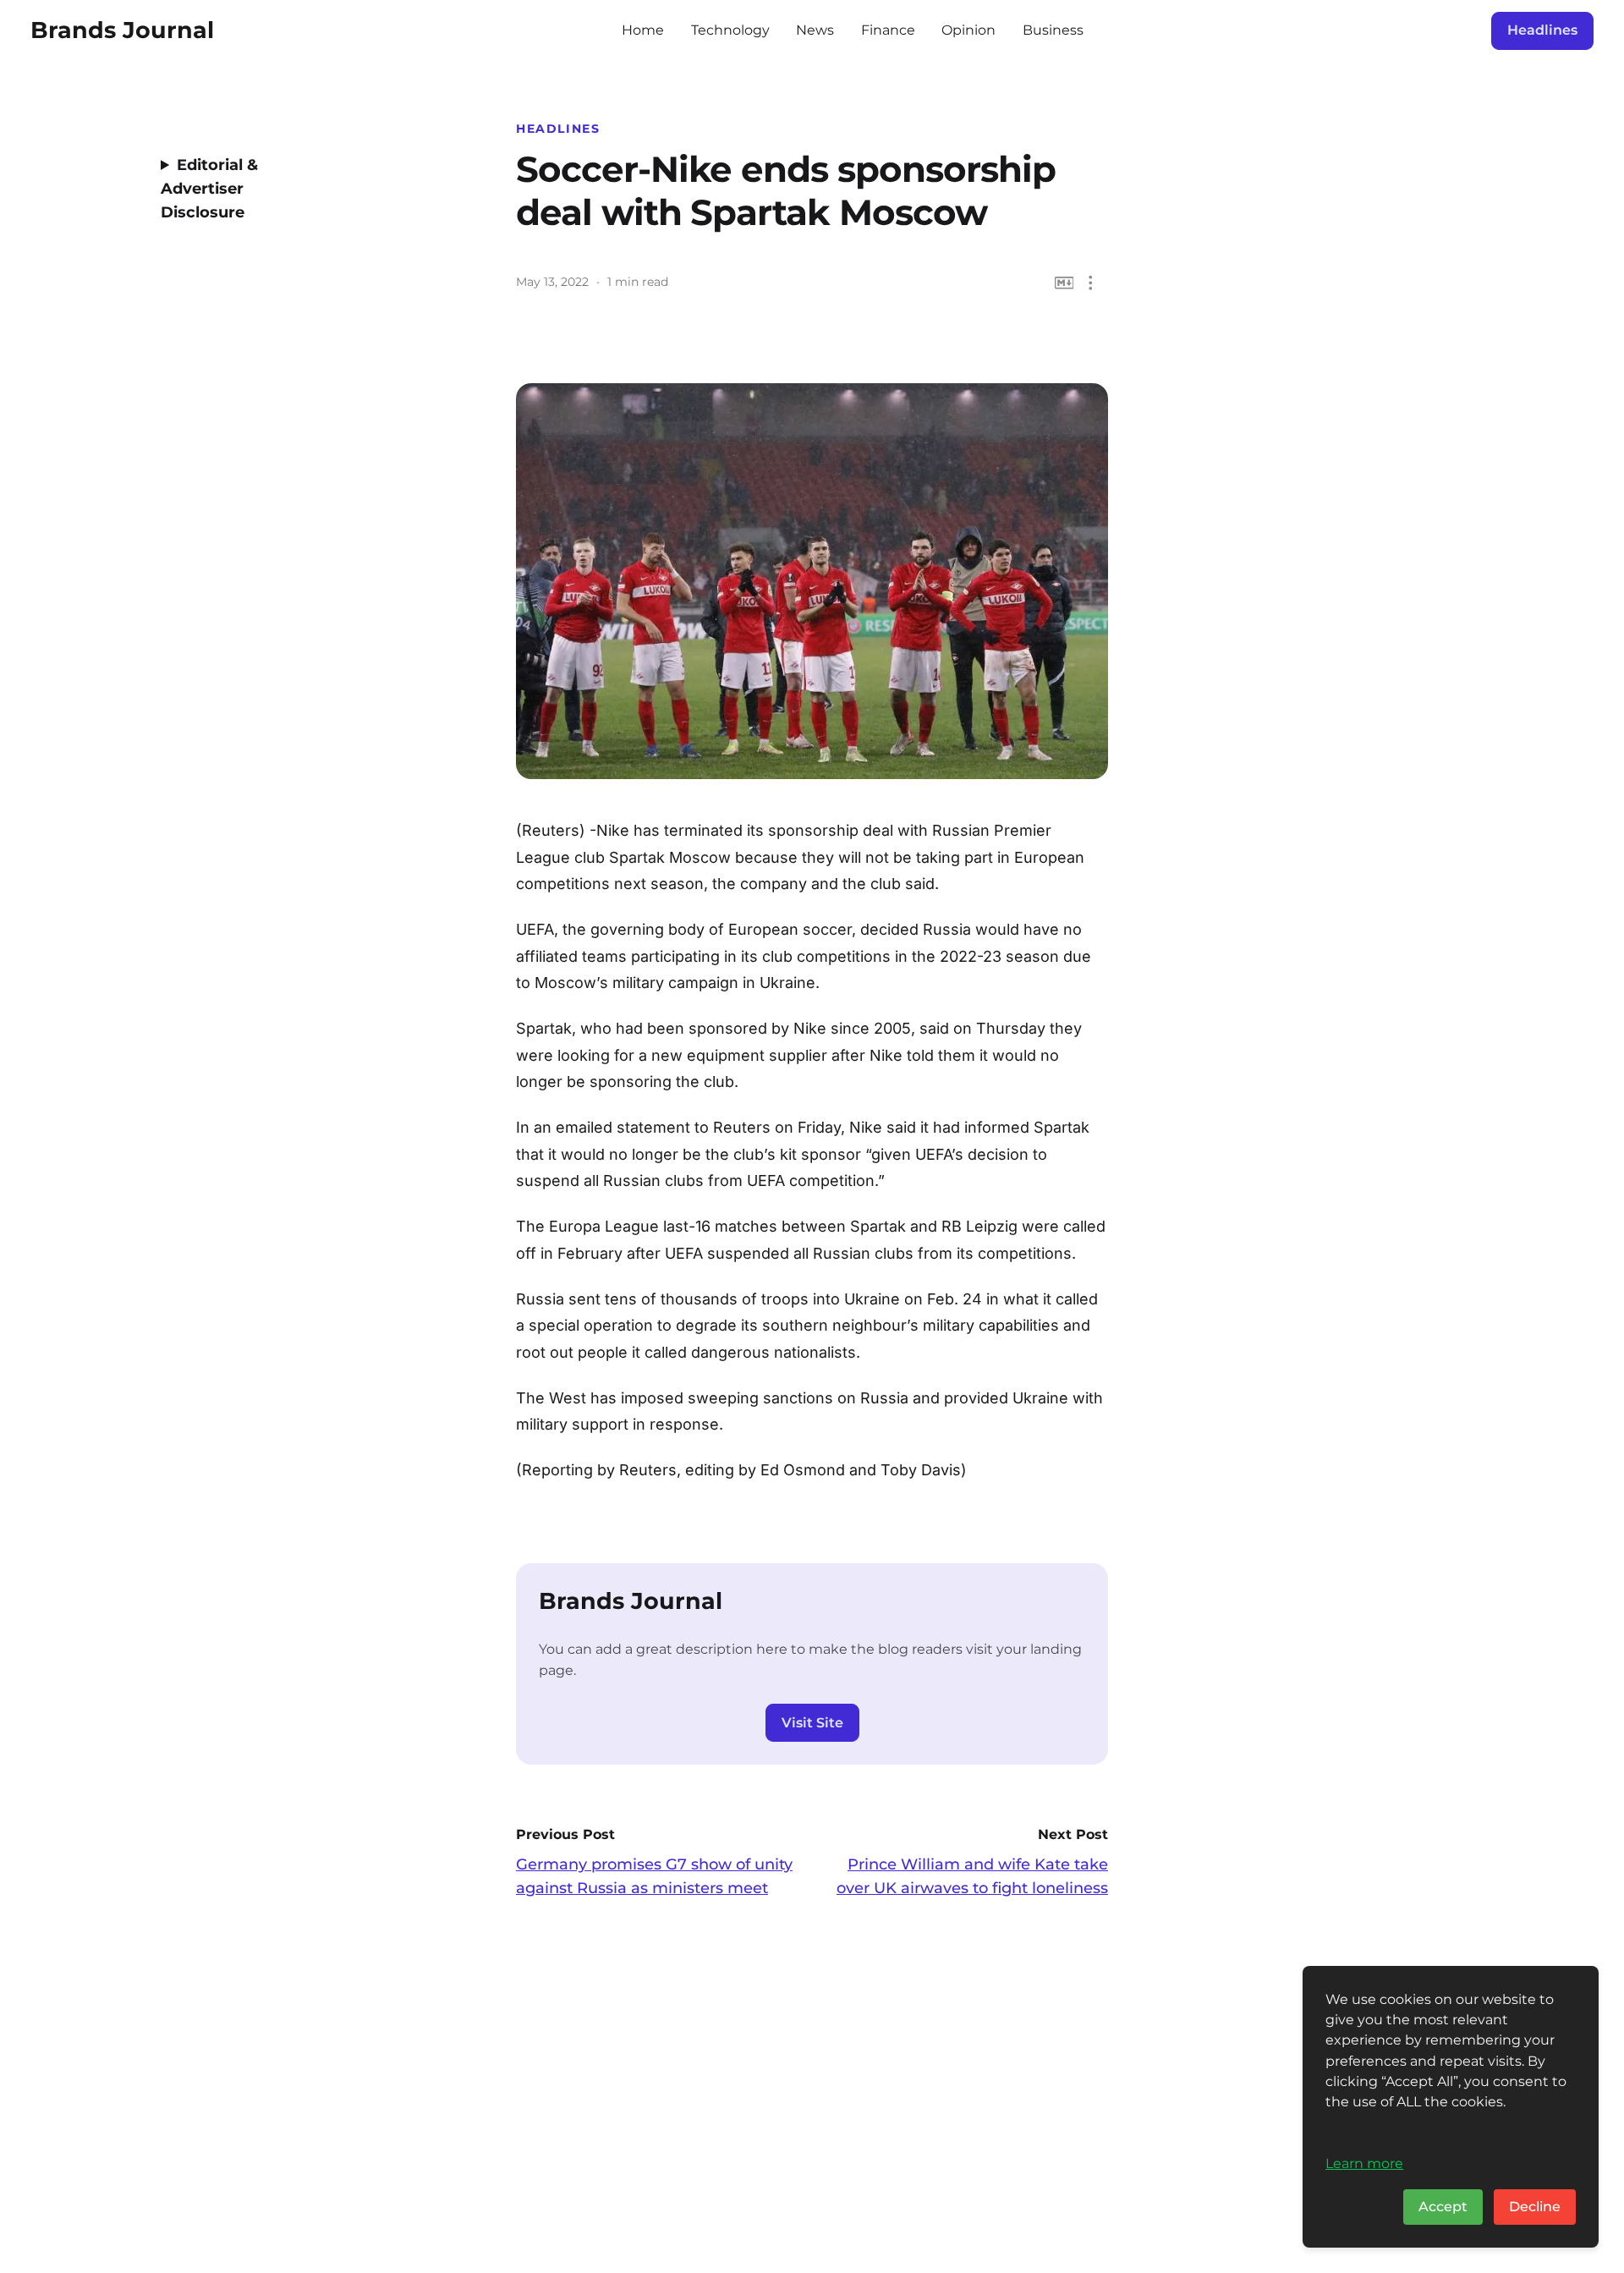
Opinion (968, 30)
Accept (1443, 2207)
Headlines (1542, 30)
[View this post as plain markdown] (1064, 283)
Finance (888, 30)
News (815, 30)
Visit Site (812, 1723)
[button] (1091, 283)
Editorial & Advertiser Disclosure (209, 189)
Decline (1535, 2207)
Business (1053, 30)
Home (643, 30)
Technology (730, 30)
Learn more (1364, 2163)
